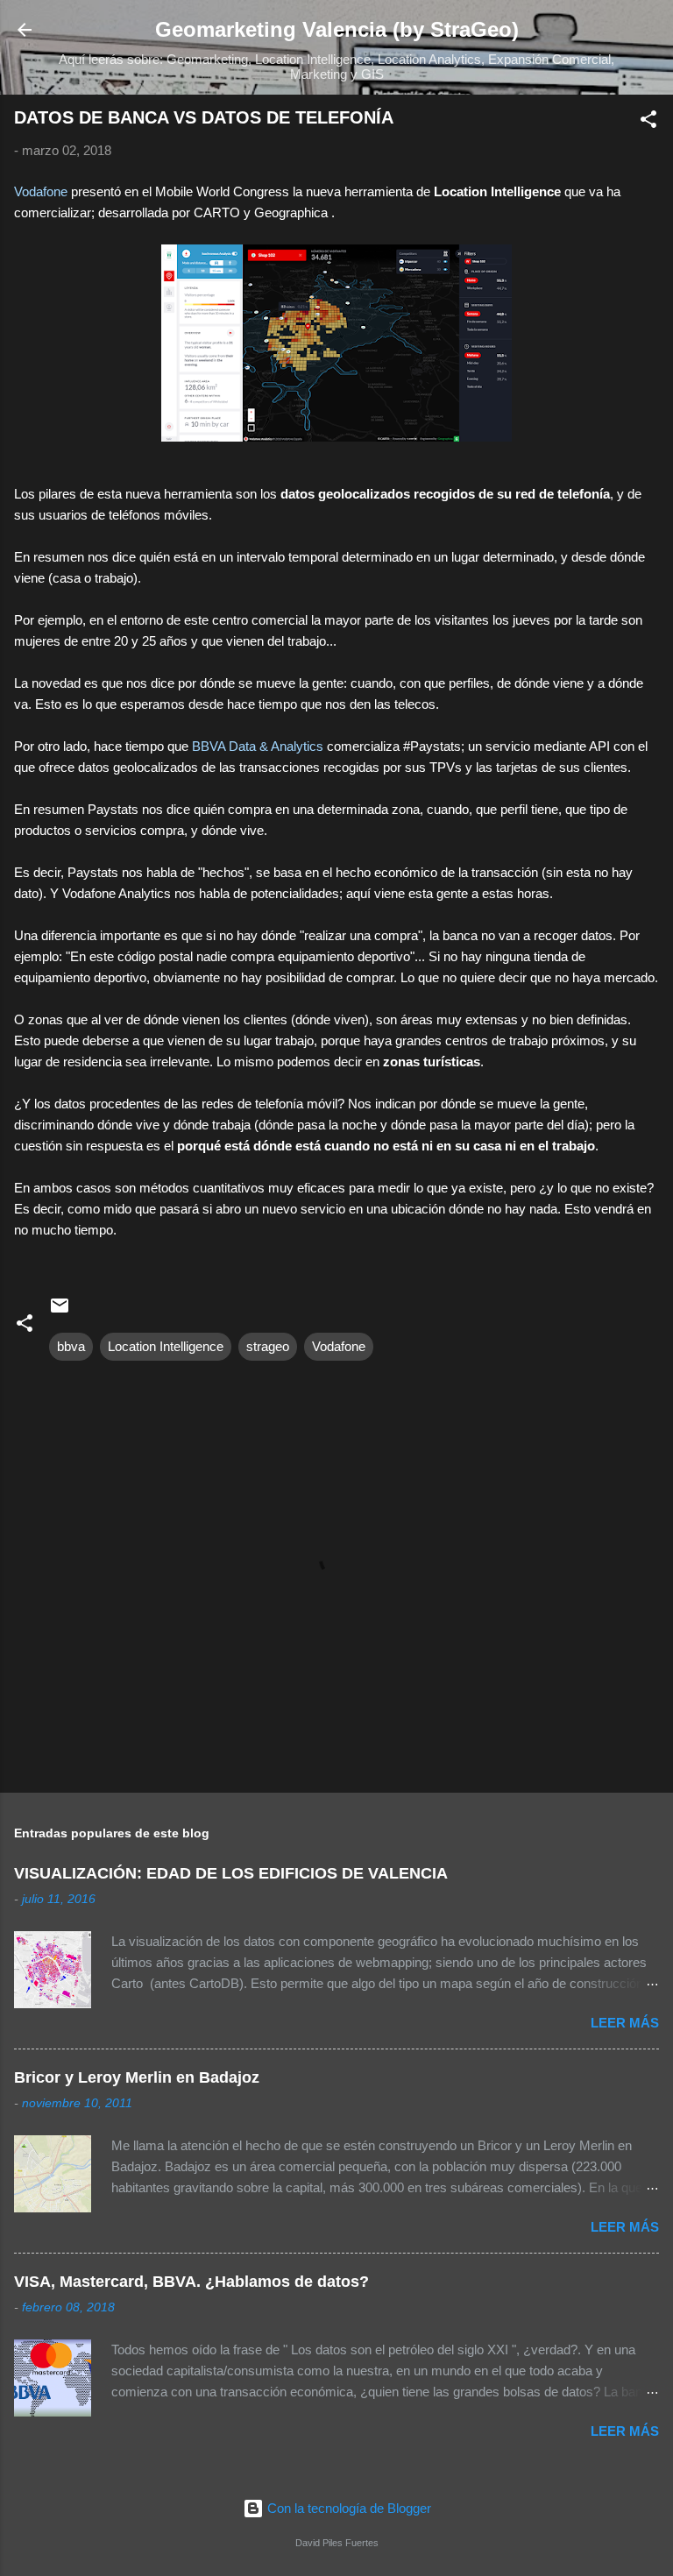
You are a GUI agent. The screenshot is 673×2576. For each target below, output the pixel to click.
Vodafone (43, 191)
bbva (71, 1346)
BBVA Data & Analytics (258, 746)
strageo (268, 1346)
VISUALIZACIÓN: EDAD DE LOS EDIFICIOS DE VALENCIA (231, 1873)
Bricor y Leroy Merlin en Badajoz (137, 2077)
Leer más (625, 2023)
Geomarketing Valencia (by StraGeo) (337, 29)
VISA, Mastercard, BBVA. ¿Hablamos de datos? (191, 2282)
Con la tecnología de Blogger (347, 2508)
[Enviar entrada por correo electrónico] (60, 1311)
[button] (648, 122)
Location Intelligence (166, 1346)
